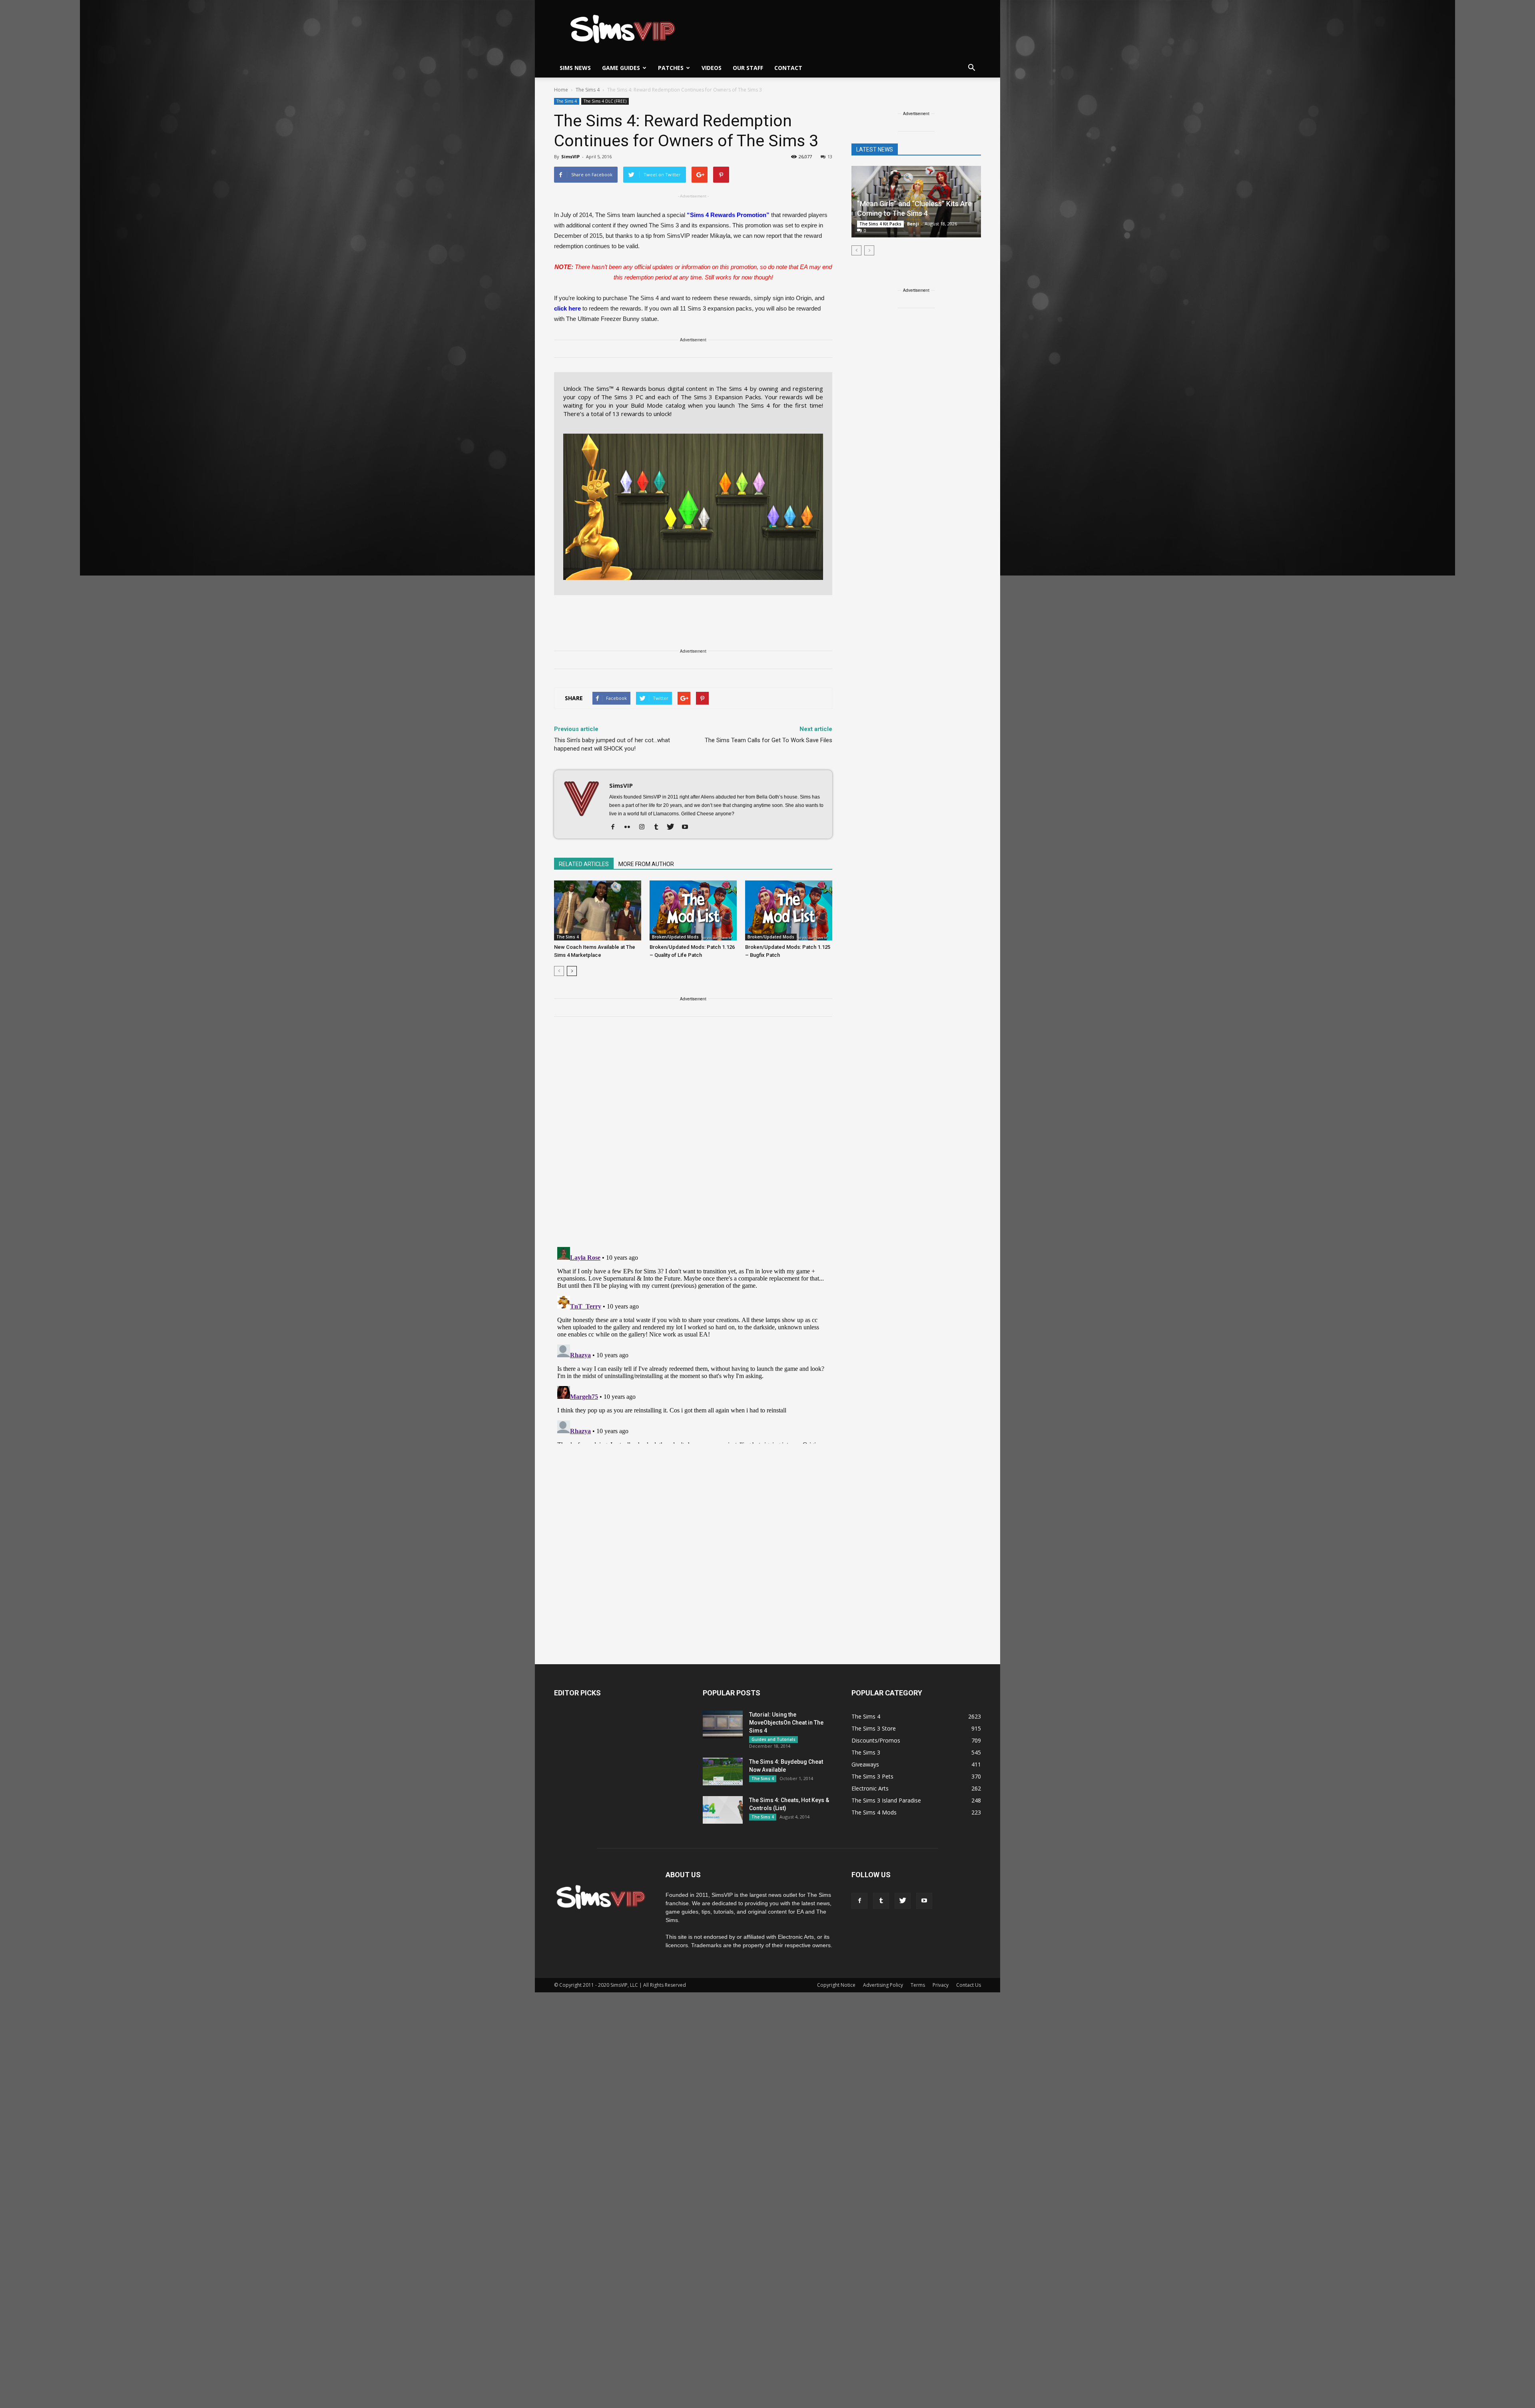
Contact (788, 68)
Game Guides (621, 68)
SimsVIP (570, 156)
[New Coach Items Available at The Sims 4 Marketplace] (598, 910)
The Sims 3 (866, 1752)
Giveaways (865, 1764)
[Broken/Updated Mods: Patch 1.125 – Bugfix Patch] (789, 910)
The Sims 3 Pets (872, 1776)
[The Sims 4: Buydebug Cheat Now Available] (723, 1772)
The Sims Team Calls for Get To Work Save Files (768, 740)
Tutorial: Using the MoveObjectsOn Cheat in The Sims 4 (786, 1723)
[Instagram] (645, 827)
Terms (918, 1985)
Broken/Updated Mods (675, 937)
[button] (971, 68)
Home (561, 90)
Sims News (575, 68)
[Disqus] (693, 1137)
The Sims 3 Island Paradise (886, 1800)
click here (567, 308)
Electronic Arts (870, 1788)
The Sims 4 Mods (874, 1812)
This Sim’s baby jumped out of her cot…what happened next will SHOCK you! (612, 744)
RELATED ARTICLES (584, 864)
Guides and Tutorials (773, 1739)
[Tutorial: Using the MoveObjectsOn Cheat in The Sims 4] (723, 1724)
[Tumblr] (659, 827)
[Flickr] (630, 827)
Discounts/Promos (876, 1740)
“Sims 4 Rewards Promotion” (728, 215)
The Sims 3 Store (874, 1728)
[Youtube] (688, 827)
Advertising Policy (883, 1985)
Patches (671, 68)
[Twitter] (673, 827)
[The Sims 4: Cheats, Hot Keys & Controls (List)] (723, 1810)
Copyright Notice (836, 1985)
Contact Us (969, 1985)
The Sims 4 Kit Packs (880, 224)
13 (830, 156)
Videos (712, 68)
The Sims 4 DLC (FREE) (605, 101)
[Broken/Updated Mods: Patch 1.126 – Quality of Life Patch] (693, 910)
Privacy (941, 1985)
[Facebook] (616, 827)
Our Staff (748, 68)
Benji (913, 224)
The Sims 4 (567, 101)
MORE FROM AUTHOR (646, 864)
